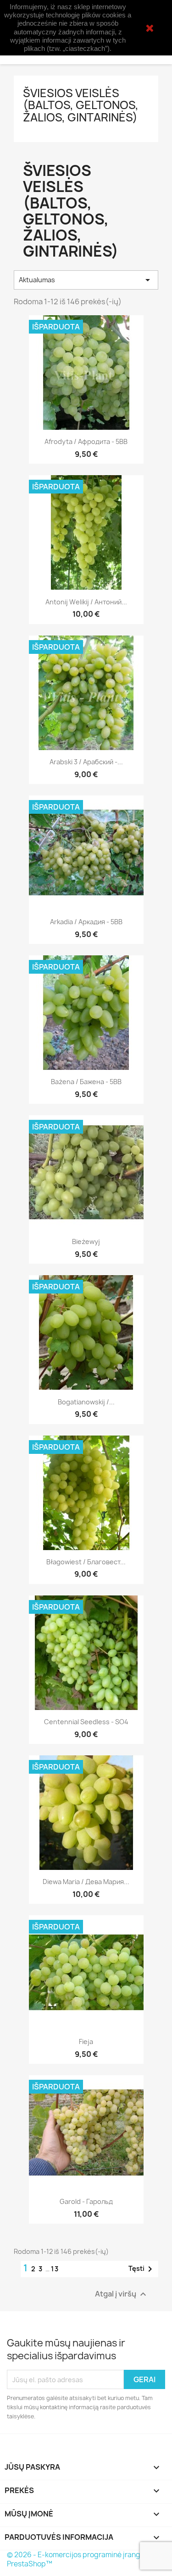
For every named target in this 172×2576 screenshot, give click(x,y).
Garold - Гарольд (86, 2201)
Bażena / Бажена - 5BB (86, 1082)
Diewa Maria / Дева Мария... (86, 1882)
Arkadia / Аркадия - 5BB (86, 922)
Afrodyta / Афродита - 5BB (86, 441)
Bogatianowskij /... (86, 1402)
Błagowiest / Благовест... (86, 1562)
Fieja (86, 2042)
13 (55, 2269)
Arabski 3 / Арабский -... (86, 762)
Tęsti (142, 2269)
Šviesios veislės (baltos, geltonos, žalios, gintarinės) (81, 105)
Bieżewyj (86, 1241)
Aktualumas (86, 280)
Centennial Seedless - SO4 (86, 1722)
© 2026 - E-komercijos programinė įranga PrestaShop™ (76, 2559)
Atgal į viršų (122, 2294)
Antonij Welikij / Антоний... (86, 602)
